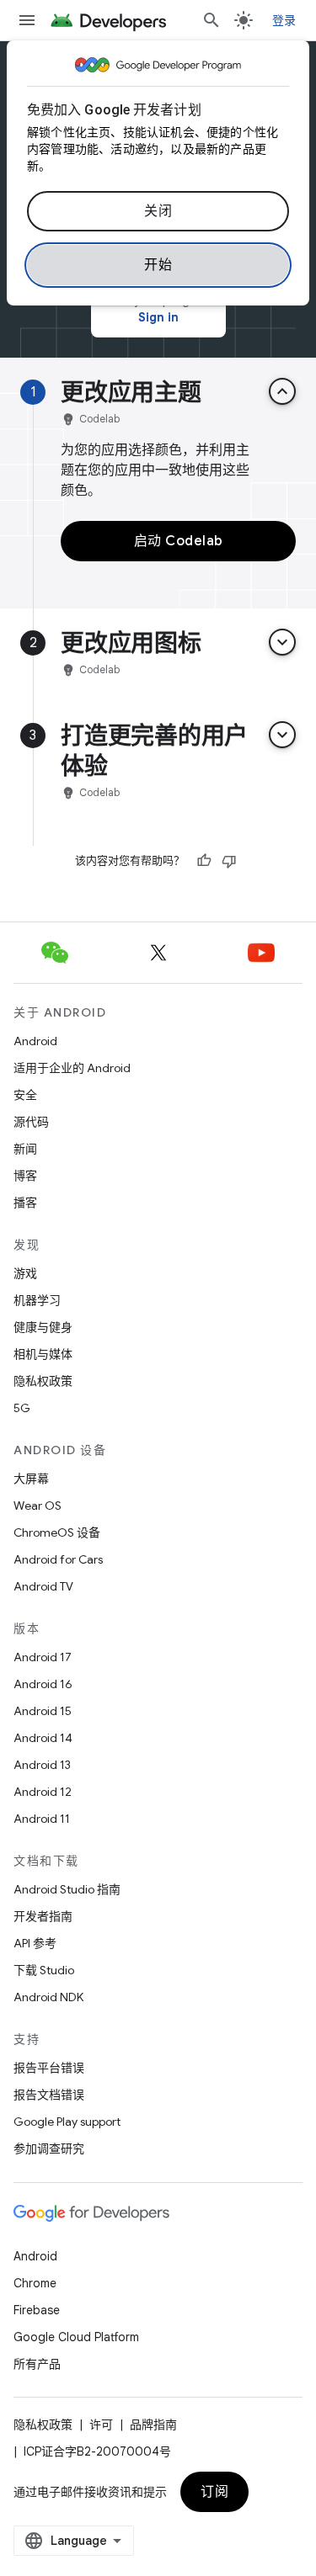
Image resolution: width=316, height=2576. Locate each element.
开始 (158, 265)
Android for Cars (58, 1559)
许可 (101, 2425)
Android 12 (43, 1792)
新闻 (25, 1149)
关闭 (158, 211)
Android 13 (42, 1765)
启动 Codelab (179, 541)
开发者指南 (43, 1916)
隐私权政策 (43, 1381)
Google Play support (67, 2122)
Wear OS (37, 1506)
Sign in (158, 317)
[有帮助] (204, 861)
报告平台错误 (49, 2068)
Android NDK (48, 1997)
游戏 (25, 1273)
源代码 (31, 1122)
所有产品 (37, 2364)
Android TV (43, 1586)
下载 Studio (44, 1970)
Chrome (35, 2283)
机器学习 (37, 1300)
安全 (25, 1095)
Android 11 (42, 1819)
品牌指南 (153, 2425)
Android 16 (43, 1684)
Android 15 (43, 1711)
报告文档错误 (49, 2095)
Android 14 (43, 1738)
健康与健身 (43, 1327)
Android (35, 1041)
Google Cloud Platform (76, 2337)
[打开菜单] (27, 20)
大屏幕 (31, 1479)
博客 (25, 1176)
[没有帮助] (229, 861)
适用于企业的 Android (72, 1068)
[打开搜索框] (212, 20)
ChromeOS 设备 (57, 1532)
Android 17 (43, 1657)
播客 (25, 1203)
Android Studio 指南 (67, 1889)
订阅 (214, 2492)
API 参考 (35, 1943)
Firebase (37, 2310)
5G (22, 1408)
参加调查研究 (49, 2148)
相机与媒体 (43, 1354)
